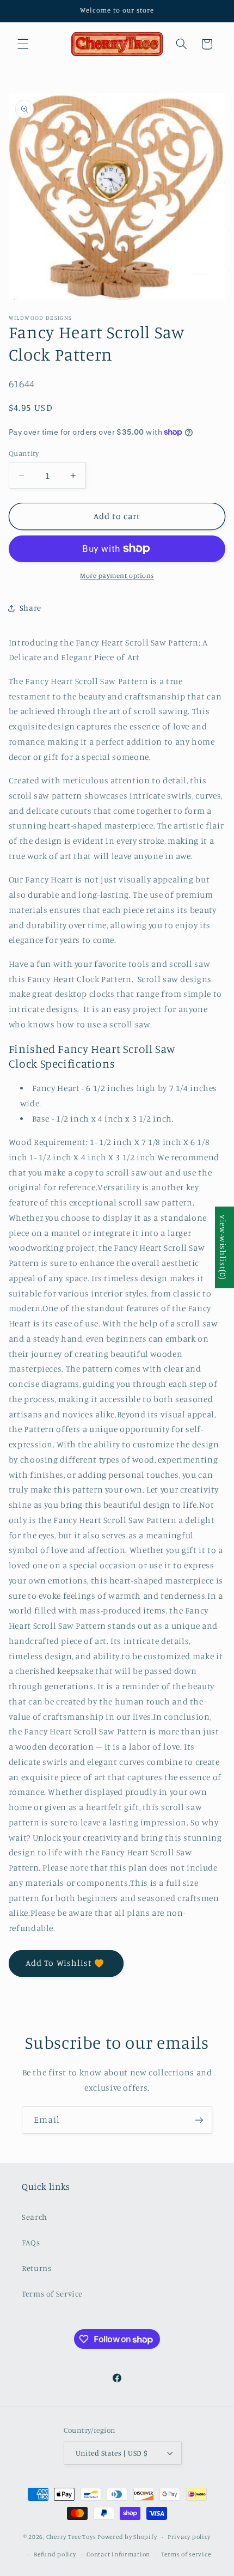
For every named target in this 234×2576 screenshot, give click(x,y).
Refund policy (55, 2554)
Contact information (118, 2554)
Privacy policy (189, 2537)
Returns (36, 2268)
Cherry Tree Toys (71, 2537)
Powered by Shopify (127, 2537)
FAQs (31, 2242)
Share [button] (30, 608)
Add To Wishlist (59, 1963)
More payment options (117, 576)
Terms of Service (52, 2294)
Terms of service (186, 2554)
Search (35, 2217)
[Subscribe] (199, 2120)
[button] (23, 44)
